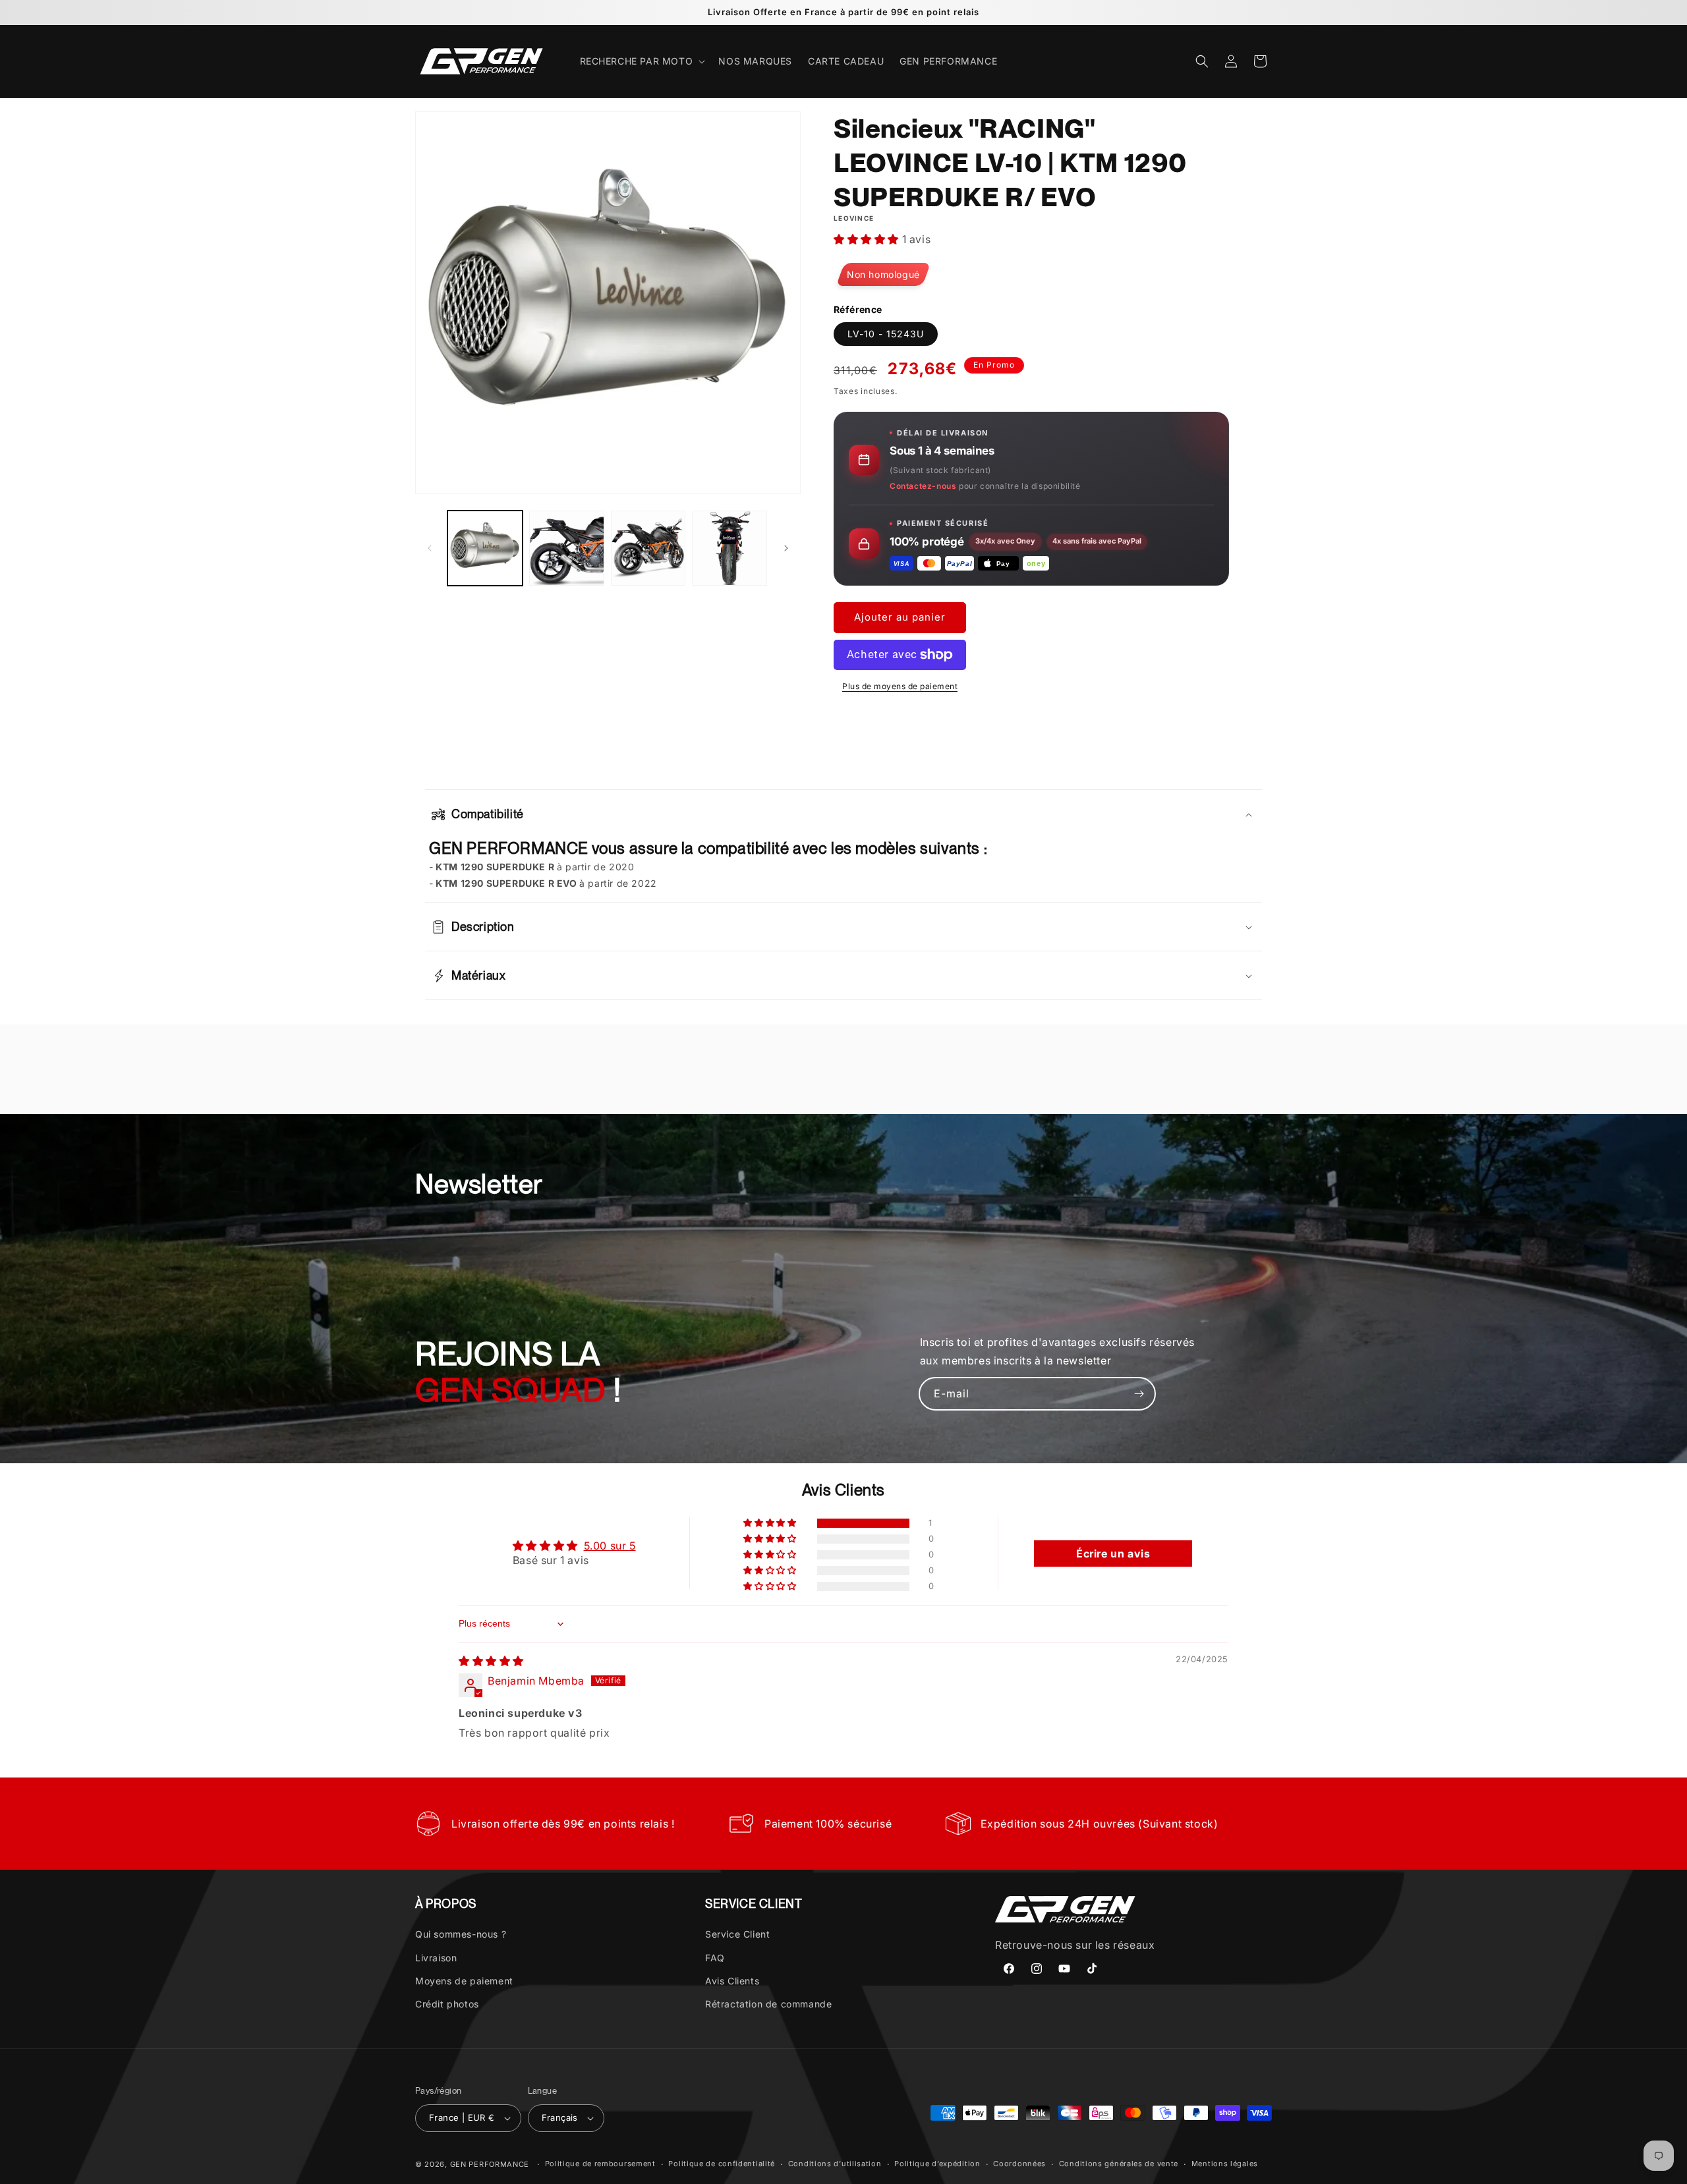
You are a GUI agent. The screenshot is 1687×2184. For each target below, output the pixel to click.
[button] (642, 61)
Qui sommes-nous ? (461, 1934)
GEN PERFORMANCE (490, 2164)
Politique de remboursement (600, 2164)
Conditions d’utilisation (835, 2164)
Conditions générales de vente (1119, 2164)
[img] (491, 1661)
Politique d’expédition (937, 2164)
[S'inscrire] (1139, 1394)
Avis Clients (732, 1981)
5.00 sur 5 (610, 1546)
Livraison (436, 1958)
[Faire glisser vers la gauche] (430, 548)
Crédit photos (447, 2004)
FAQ (715, 1958)
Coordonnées (1019, 2164)
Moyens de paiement (464, 1981)
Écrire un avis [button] (1113, 1554)
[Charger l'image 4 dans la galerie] (729, 548)
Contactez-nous (923, 486)
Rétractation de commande (768, 2004)
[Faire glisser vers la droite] (786, 548)
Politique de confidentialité (722, 2164)
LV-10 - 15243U (886, 334)
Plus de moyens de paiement (900, 686)
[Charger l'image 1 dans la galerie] (485, 548)
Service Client (737, 1934)
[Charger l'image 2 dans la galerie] (567, 548)
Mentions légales (1225, 2164)
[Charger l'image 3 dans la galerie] (648, 548)
